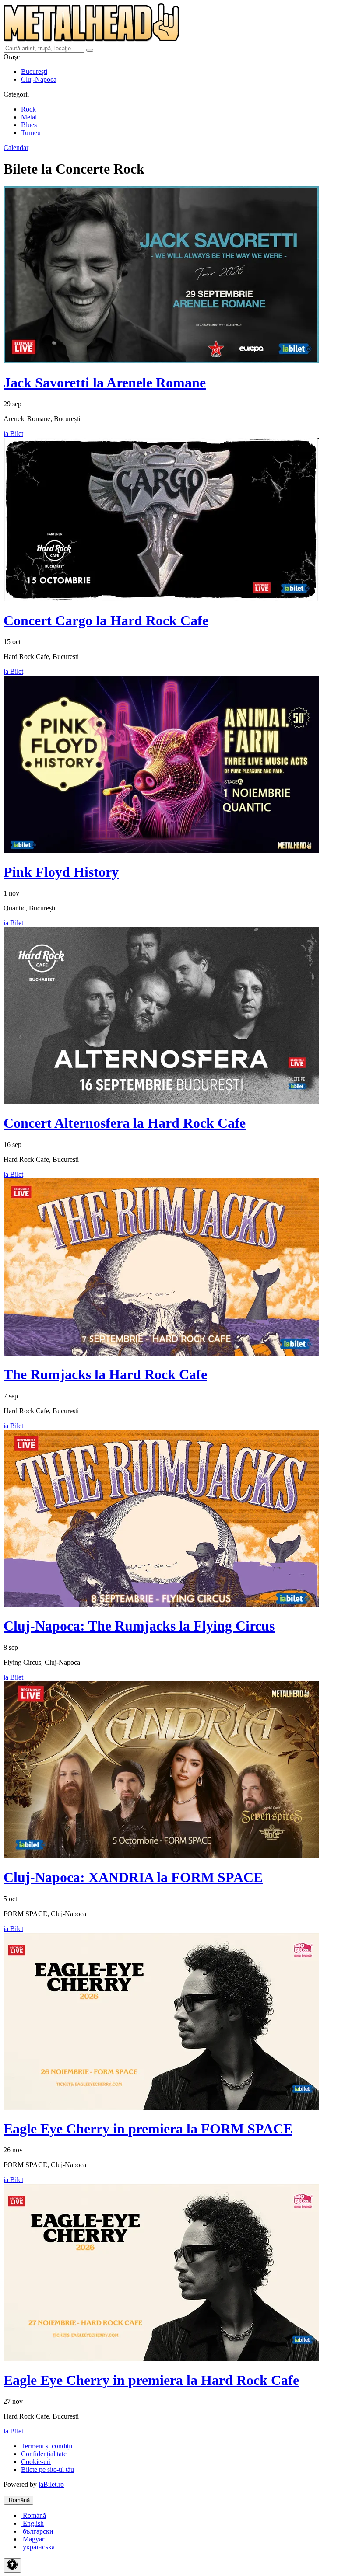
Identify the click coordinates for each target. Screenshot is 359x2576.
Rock (28, 109)
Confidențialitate (44, 2454)
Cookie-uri (36, 2462)
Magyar (33, 2539)
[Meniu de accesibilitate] (12, 2565)
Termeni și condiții (47, 2446)
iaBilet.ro (51, 2484)
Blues (29, 125)
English (32, 2523)
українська (38, 2547)
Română (18, 2500)
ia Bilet (13, 434)
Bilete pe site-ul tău (48, 2470)
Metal (29, 117)
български (37, 2531)
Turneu (31, 133)
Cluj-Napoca (39, 79)
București (34, 71)
